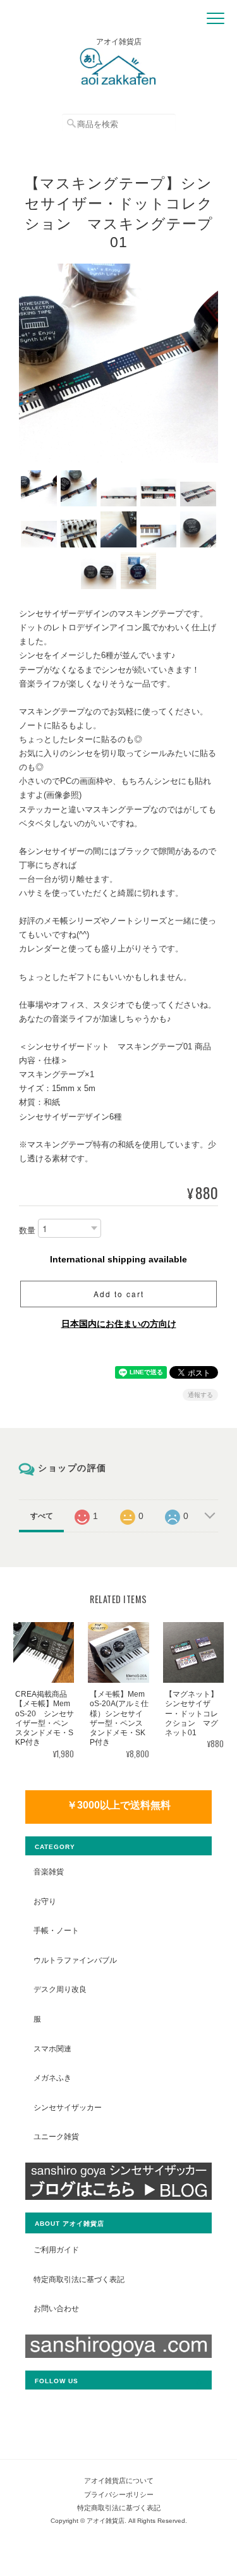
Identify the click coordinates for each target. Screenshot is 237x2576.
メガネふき (52, 2078)
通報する (200, 1395)
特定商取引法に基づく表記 (79, 2279)
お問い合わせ (56, 2308)
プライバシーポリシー (119, 2494)
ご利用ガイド (56, 2249)
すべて (42, 1516)
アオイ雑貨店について (119, 2481)
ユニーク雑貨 (56, 2136)
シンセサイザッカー (68, 2107)
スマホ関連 (52, 2048)
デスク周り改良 (60, 1989)
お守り (45, 1901)
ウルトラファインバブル (75, 1960)
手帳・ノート (56, 1930)
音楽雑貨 (49, 1871)
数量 (27, 1230)
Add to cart (119, 1294)
